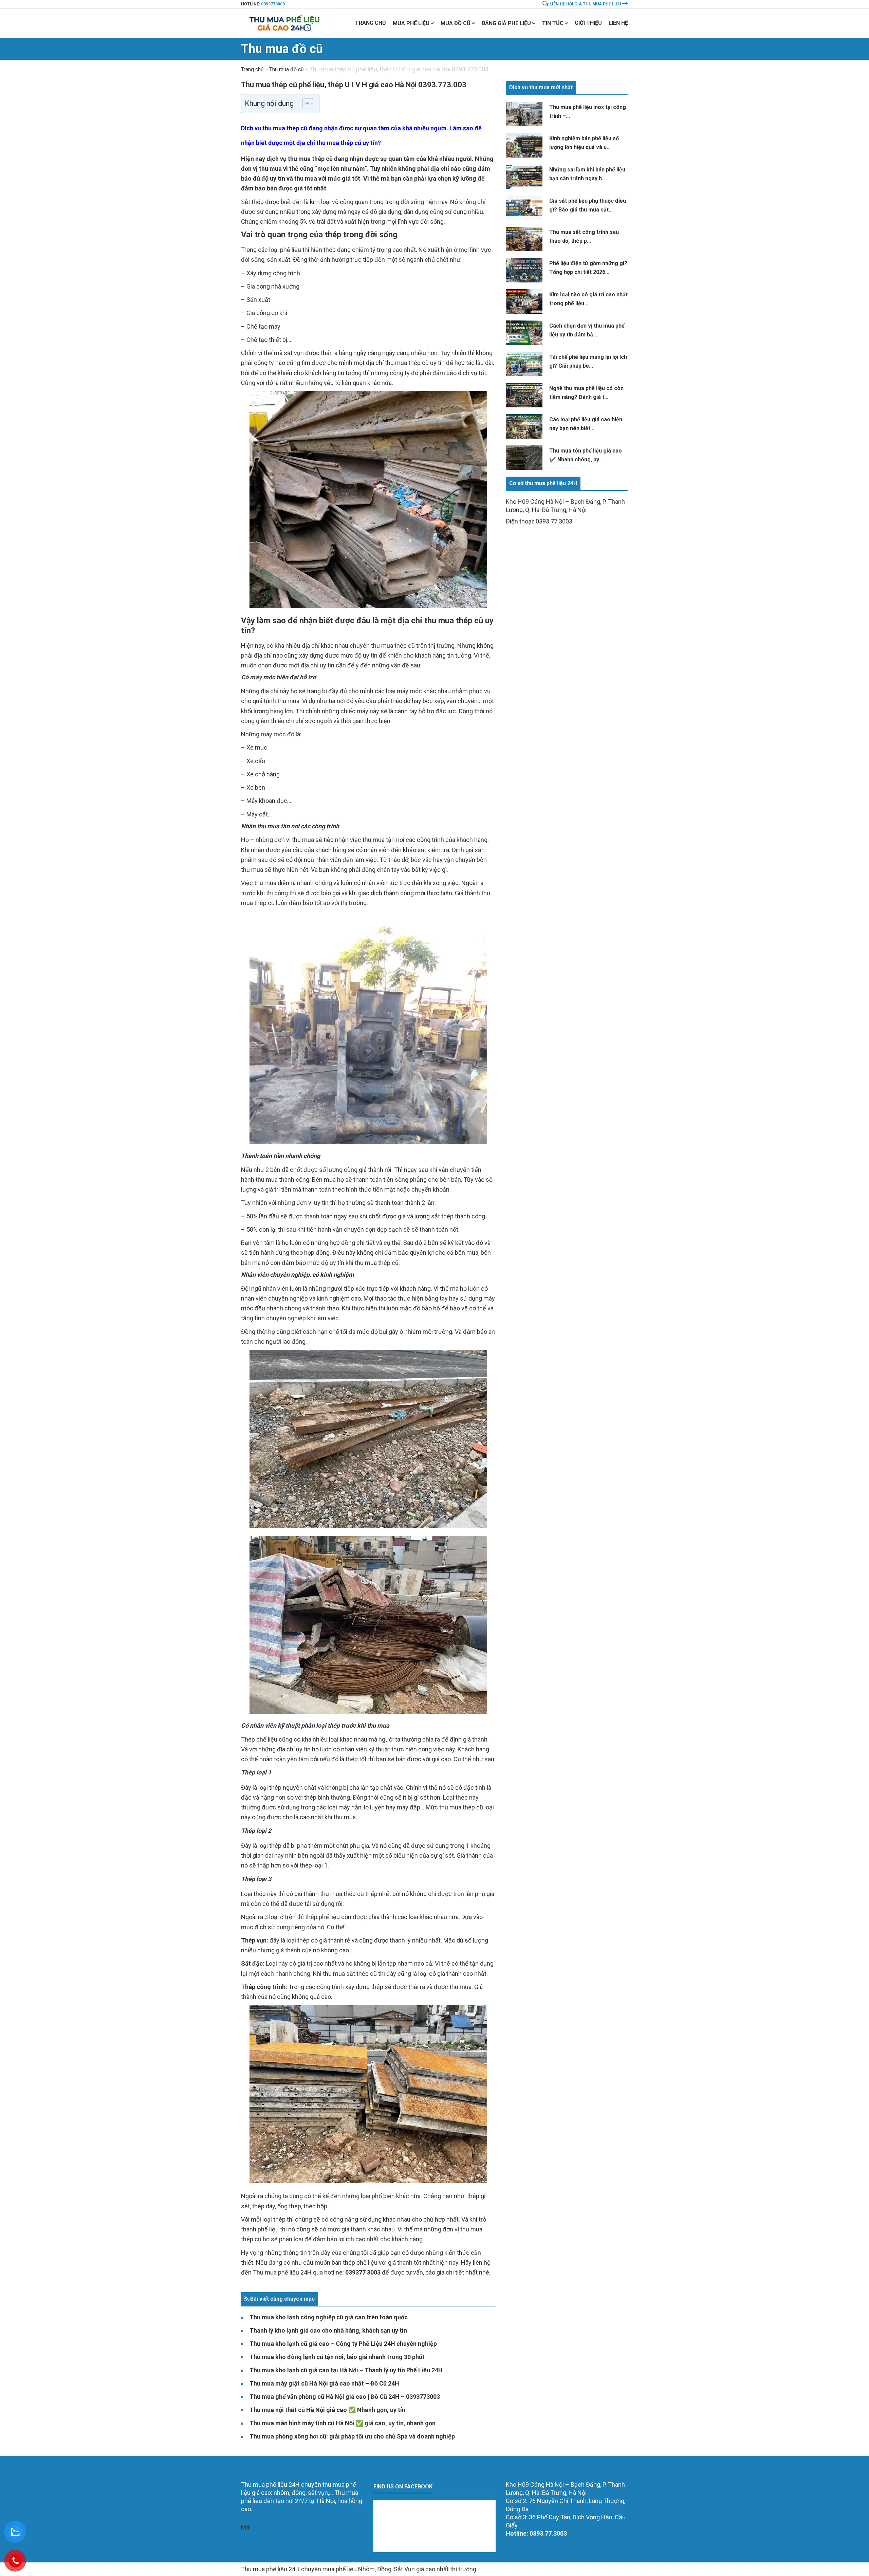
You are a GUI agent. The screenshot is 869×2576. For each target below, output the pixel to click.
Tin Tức (553, 23)
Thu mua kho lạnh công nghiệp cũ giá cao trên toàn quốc (329, 2317)
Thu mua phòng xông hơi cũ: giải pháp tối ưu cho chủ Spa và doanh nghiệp (352, 2436)
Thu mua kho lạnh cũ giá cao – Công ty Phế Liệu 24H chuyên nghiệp (343, 2344)
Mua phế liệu (411, 23)
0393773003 (273, 4)
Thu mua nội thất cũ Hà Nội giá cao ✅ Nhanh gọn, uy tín (327, 2410)
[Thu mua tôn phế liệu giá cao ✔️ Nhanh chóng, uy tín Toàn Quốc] (524, 458)
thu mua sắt (339, 1974)
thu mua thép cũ (310, 159)
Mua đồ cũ (456, 23)
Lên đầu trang (434, 2470)
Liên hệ (618, 23)
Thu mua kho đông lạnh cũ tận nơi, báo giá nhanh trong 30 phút (337, 2357)
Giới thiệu (588, 23)
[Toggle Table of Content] (305, 104)
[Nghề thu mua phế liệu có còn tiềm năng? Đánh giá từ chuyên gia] (524, 395)
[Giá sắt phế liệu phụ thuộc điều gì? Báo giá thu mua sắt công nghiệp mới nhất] (524, 208)
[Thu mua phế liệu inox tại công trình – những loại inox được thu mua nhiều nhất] (524, 114)
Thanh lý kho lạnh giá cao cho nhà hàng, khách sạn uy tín (328, 2330)
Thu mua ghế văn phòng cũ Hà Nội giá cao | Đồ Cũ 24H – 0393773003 (345, 2397)
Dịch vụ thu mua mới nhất (541, 87)
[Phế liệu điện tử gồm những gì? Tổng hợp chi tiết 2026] (524, 270)
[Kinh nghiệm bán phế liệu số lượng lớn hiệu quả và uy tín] (524, 145)
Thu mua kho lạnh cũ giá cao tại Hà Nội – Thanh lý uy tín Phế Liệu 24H (346, 2370)
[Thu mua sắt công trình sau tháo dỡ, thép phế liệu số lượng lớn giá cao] (524, 239)
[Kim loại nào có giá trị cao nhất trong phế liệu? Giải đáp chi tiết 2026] (524, 301)
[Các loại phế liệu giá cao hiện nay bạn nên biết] (524, 426)
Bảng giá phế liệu (506, 23)
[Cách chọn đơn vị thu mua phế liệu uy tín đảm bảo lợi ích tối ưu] (524, 333)
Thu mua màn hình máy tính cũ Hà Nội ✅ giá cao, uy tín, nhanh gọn (343, 2423)
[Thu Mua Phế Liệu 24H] (286, 23)
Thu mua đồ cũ (282, 49)
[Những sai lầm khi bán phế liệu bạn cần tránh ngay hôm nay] (524, 177)
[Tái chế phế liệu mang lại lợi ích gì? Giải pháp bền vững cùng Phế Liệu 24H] (524, 364)
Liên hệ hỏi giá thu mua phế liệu (585, 4)
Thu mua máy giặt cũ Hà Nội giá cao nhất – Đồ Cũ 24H (324, 2383)
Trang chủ (371, 23)
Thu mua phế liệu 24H (282, 2272)
